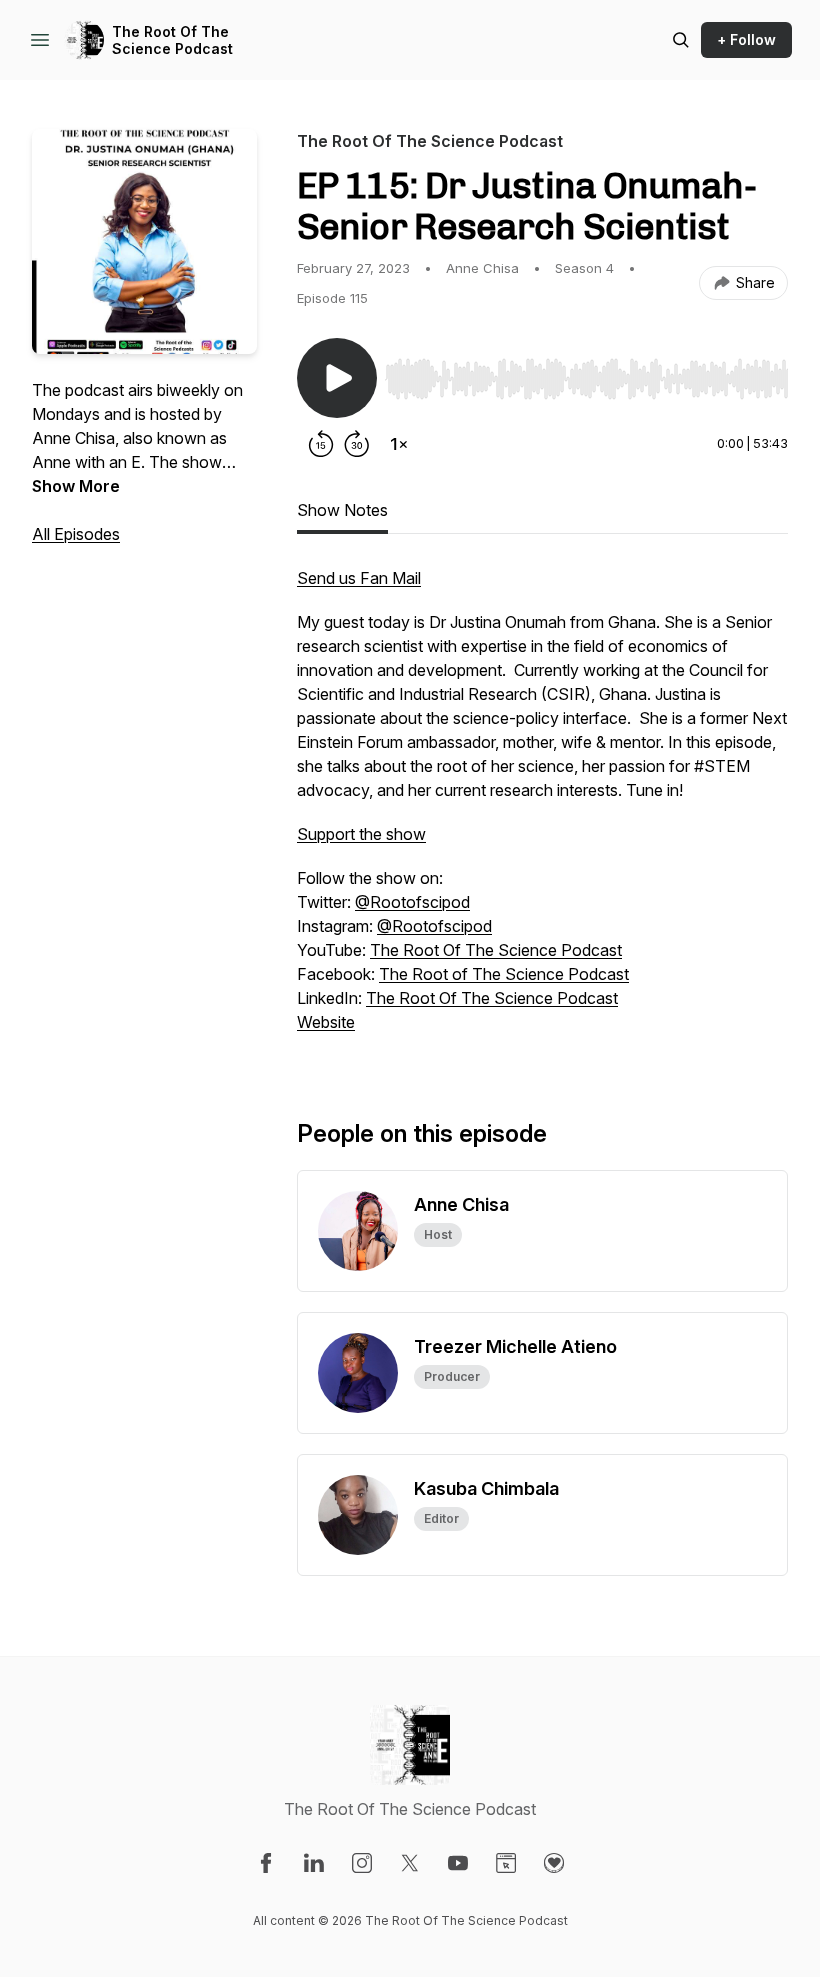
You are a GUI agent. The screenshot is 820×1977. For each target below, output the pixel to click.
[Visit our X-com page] (410, 1863)
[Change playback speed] (399, 444)
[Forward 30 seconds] (357, 444)
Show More (76, 486)
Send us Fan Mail (359, 578)
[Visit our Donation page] (554, 1863)
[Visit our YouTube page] (458, 1863)
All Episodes (76, 534)
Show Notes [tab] (342, 510)
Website (326, 1022)
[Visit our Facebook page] (266, 1863)
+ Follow (746, 39)
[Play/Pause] (337, 378)
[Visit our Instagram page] (362, 1863)
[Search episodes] (681, 40)
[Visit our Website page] (506, 1863)
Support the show (361, 834)
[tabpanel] (542, 810)
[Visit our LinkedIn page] (314, 1863)
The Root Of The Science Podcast (172, 40)
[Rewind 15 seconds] (321, 444)
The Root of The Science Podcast (504, 974)
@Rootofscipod (412, 902)
